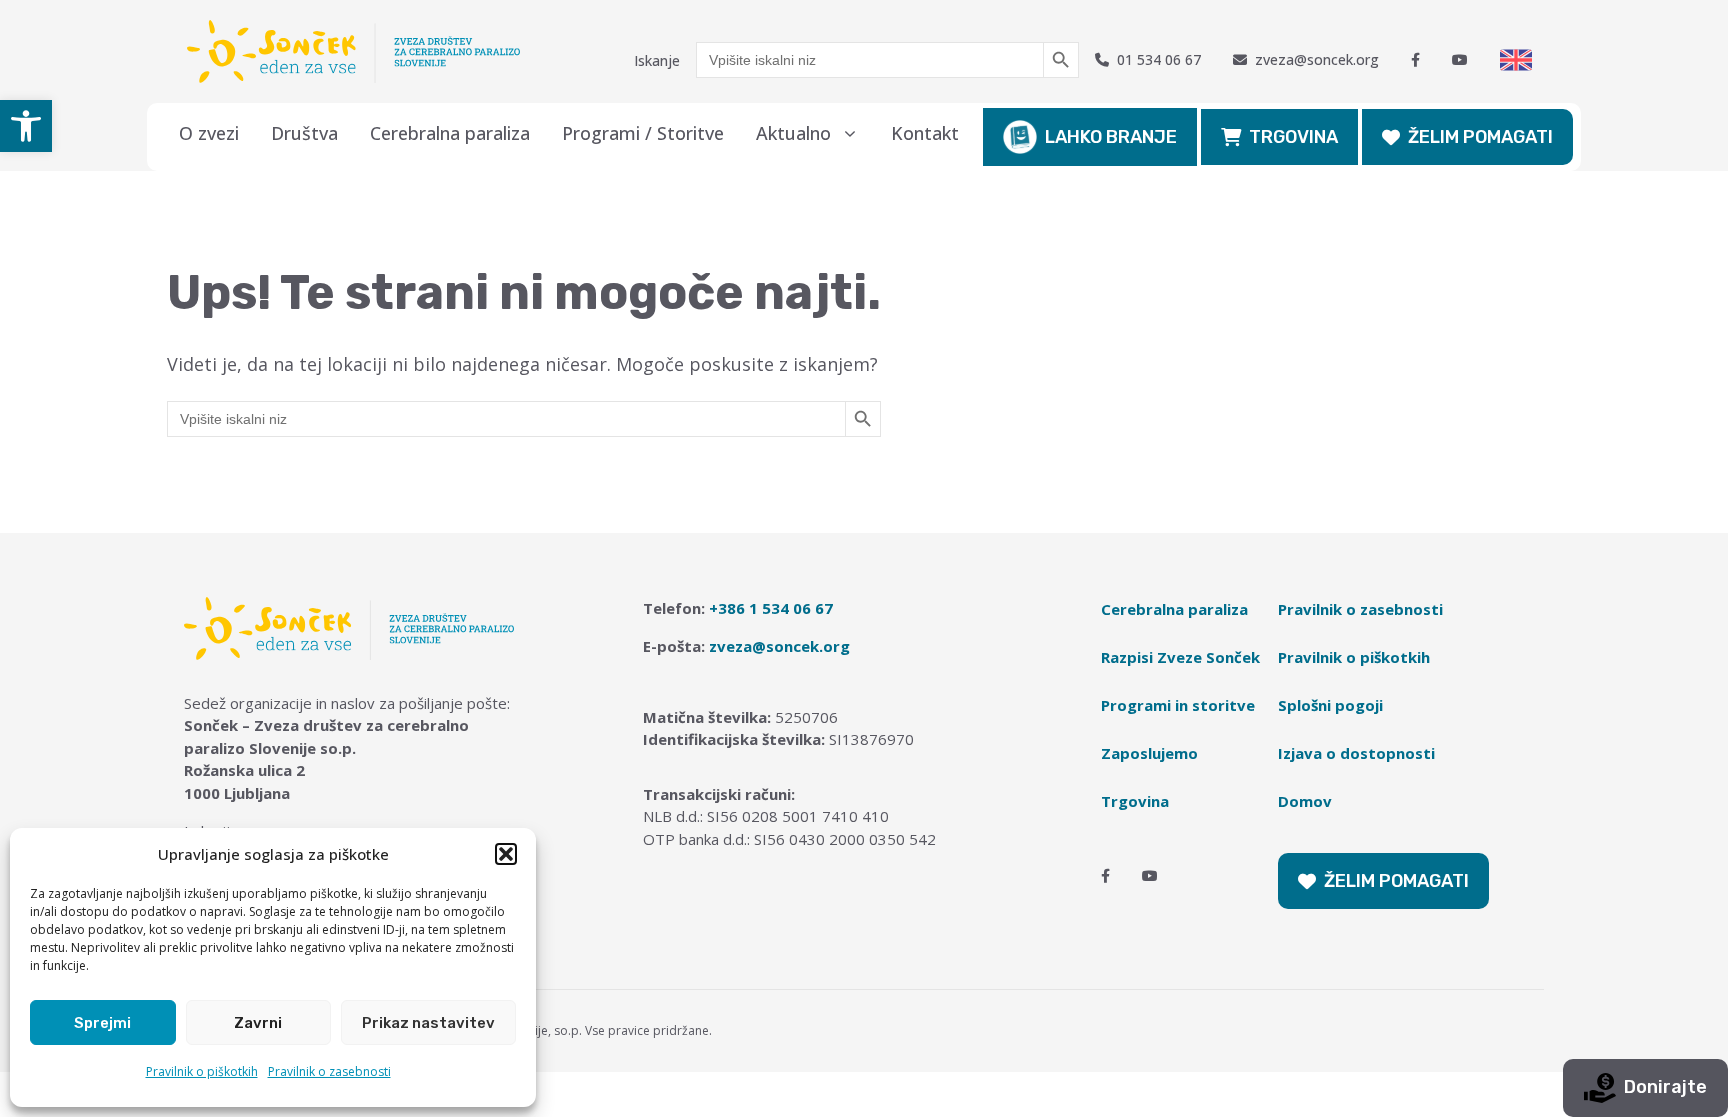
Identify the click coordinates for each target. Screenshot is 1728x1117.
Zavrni (258, 1023)
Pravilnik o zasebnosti (329, 1071)
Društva (304, 133)
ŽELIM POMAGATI (1480, 137)
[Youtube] (1460, 60)
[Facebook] (1415, 60)
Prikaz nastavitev (428, 1023)
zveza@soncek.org (1317, 60)
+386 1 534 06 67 (771, 608)
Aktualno (793, 133)
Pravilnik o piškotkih (202, 1071)
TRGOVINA (1293, 137)
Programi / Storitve (643, 133)
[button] (26, 126)
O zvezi (209, 133)
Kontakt (925, 133)
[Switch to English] (1516, 60)
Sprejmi (102, 1023)
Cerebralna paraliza (450, 133)
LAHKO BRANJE (1111, 137)
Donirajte (1665, 1087)
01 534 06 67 (1159, 60)
